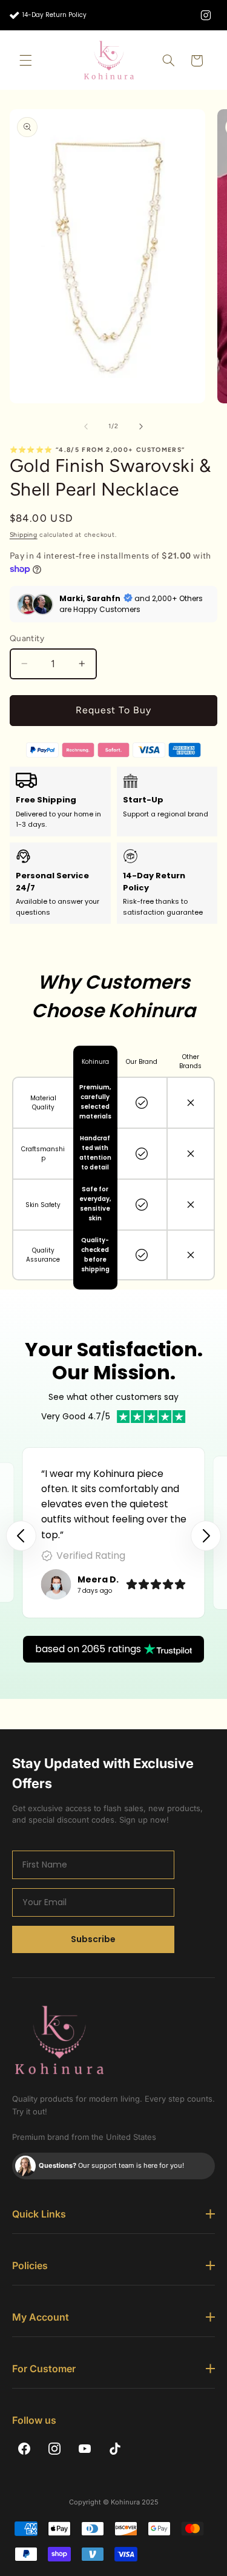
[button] (25, 61)
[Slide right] (141, 426)
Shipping (24, 535)
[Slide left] (86, 426)
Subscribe (93, 1939)
